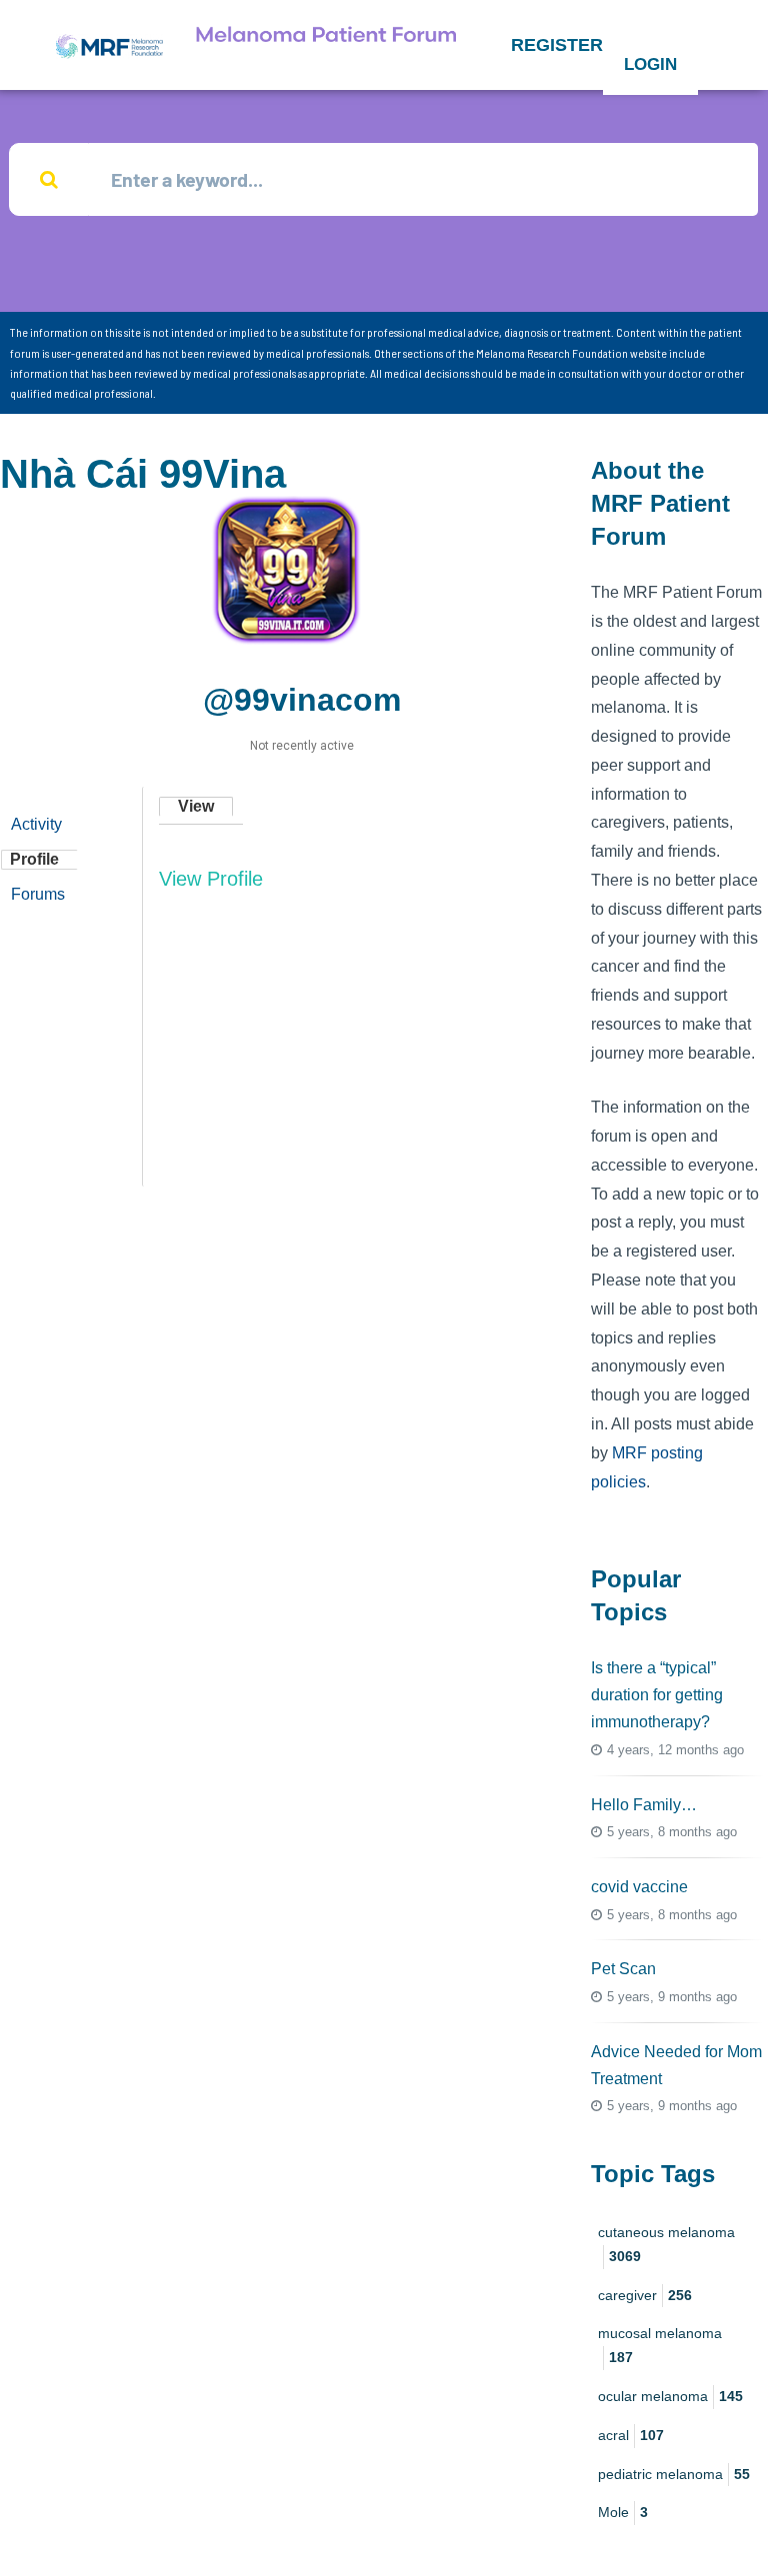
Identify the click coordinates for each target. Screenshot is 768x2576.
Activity (36, 824)
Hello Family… (644, 1805)
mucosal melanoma (660, 2345)
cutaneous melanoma (666, 2244)
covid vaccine (639, 1887)
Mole (623, 2512)
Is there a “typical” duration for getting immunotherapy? (657, 1695)
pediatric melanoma (674, 2474)
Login (650, 64)
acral (631, 2435)
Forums (38, 894)
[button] (557, 45)
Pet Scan (623, 1969)
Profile (34, 859)
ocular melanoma (670, 2396)
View (196, 806)
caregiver (645, 2295)
